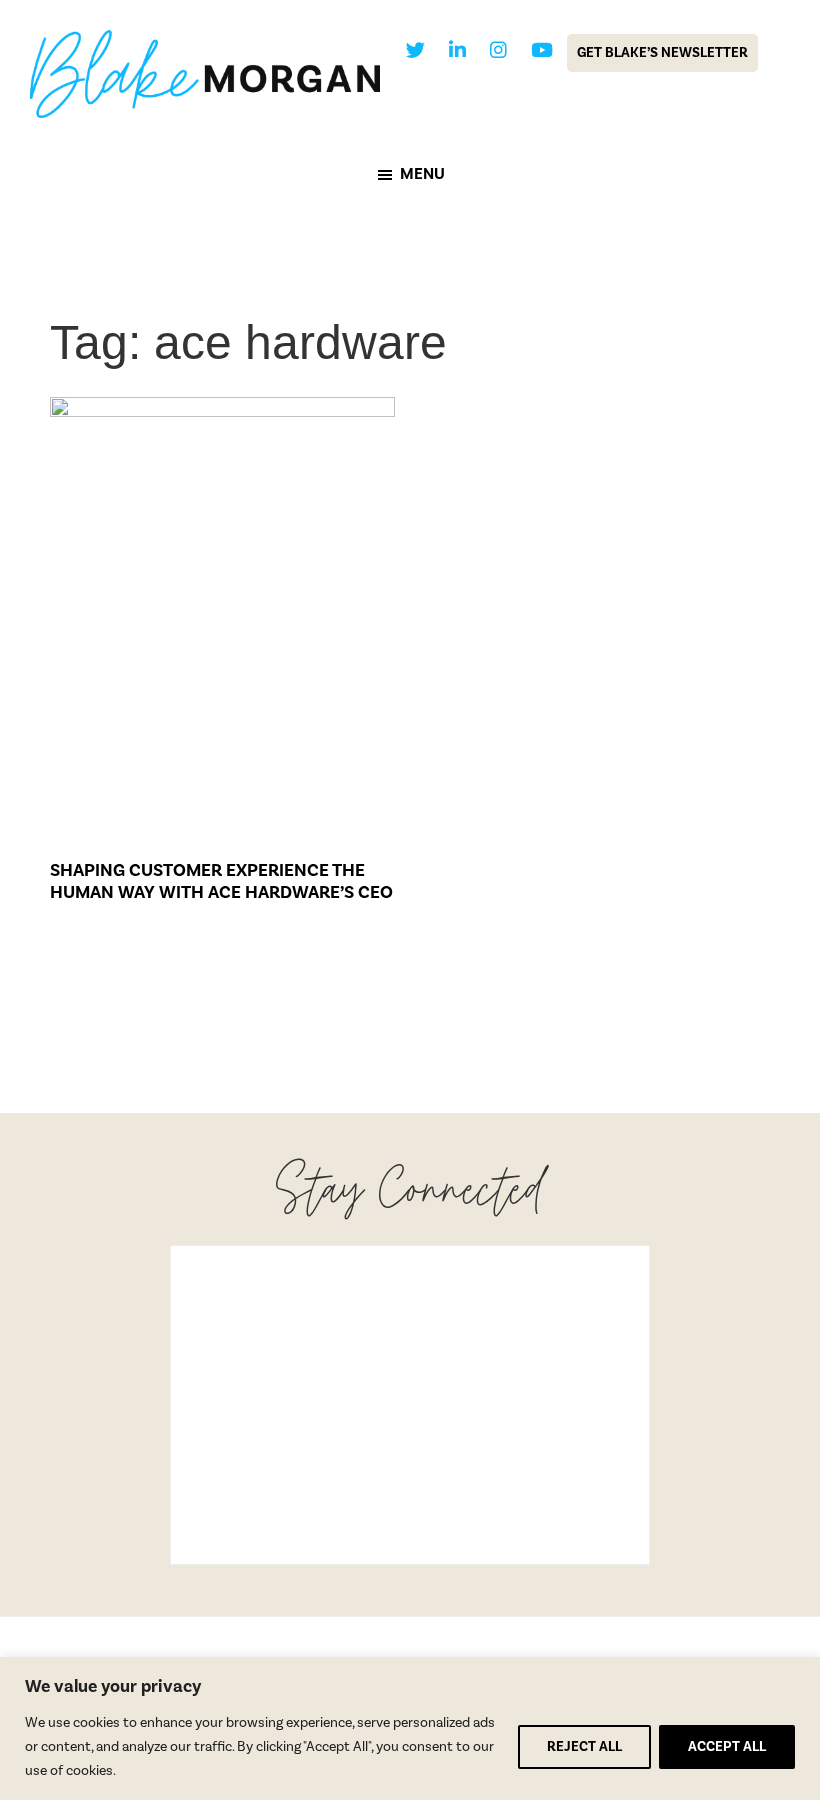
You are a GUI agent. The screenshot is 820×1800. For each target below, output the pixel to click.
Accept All (727, 1747)
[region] (410, 1728)
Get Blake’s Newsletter (662, 53)
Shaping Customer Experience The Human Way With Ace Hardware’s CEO (221, 881)
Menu (422, 174)
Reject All (584, 1747)
